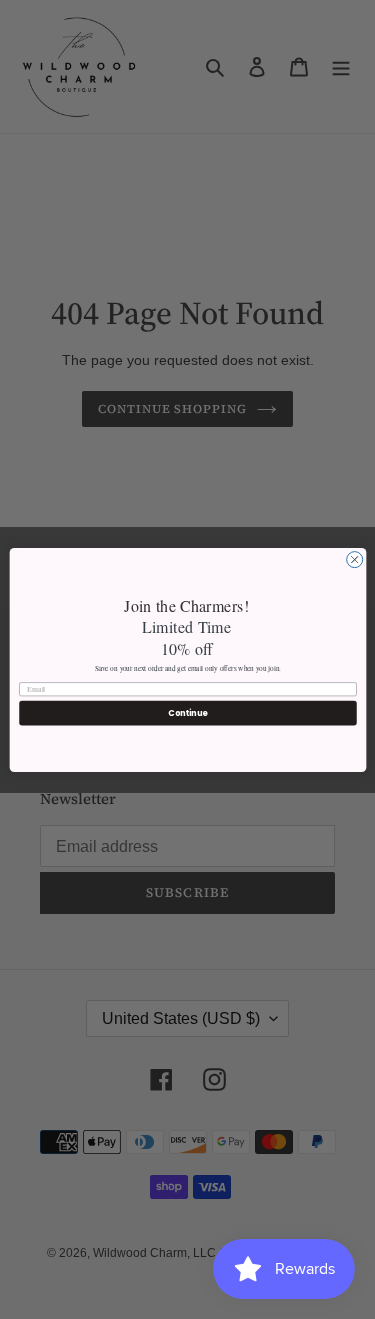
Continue (188, 712)
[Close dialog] (354, 559)
